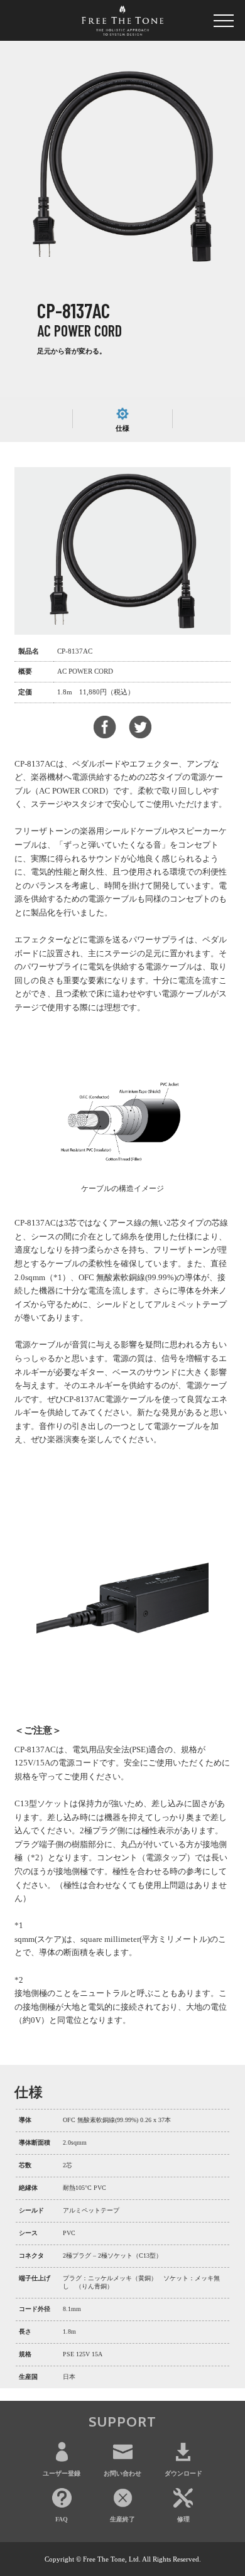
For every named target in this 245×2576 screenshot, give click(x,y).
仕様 (122, 428)
